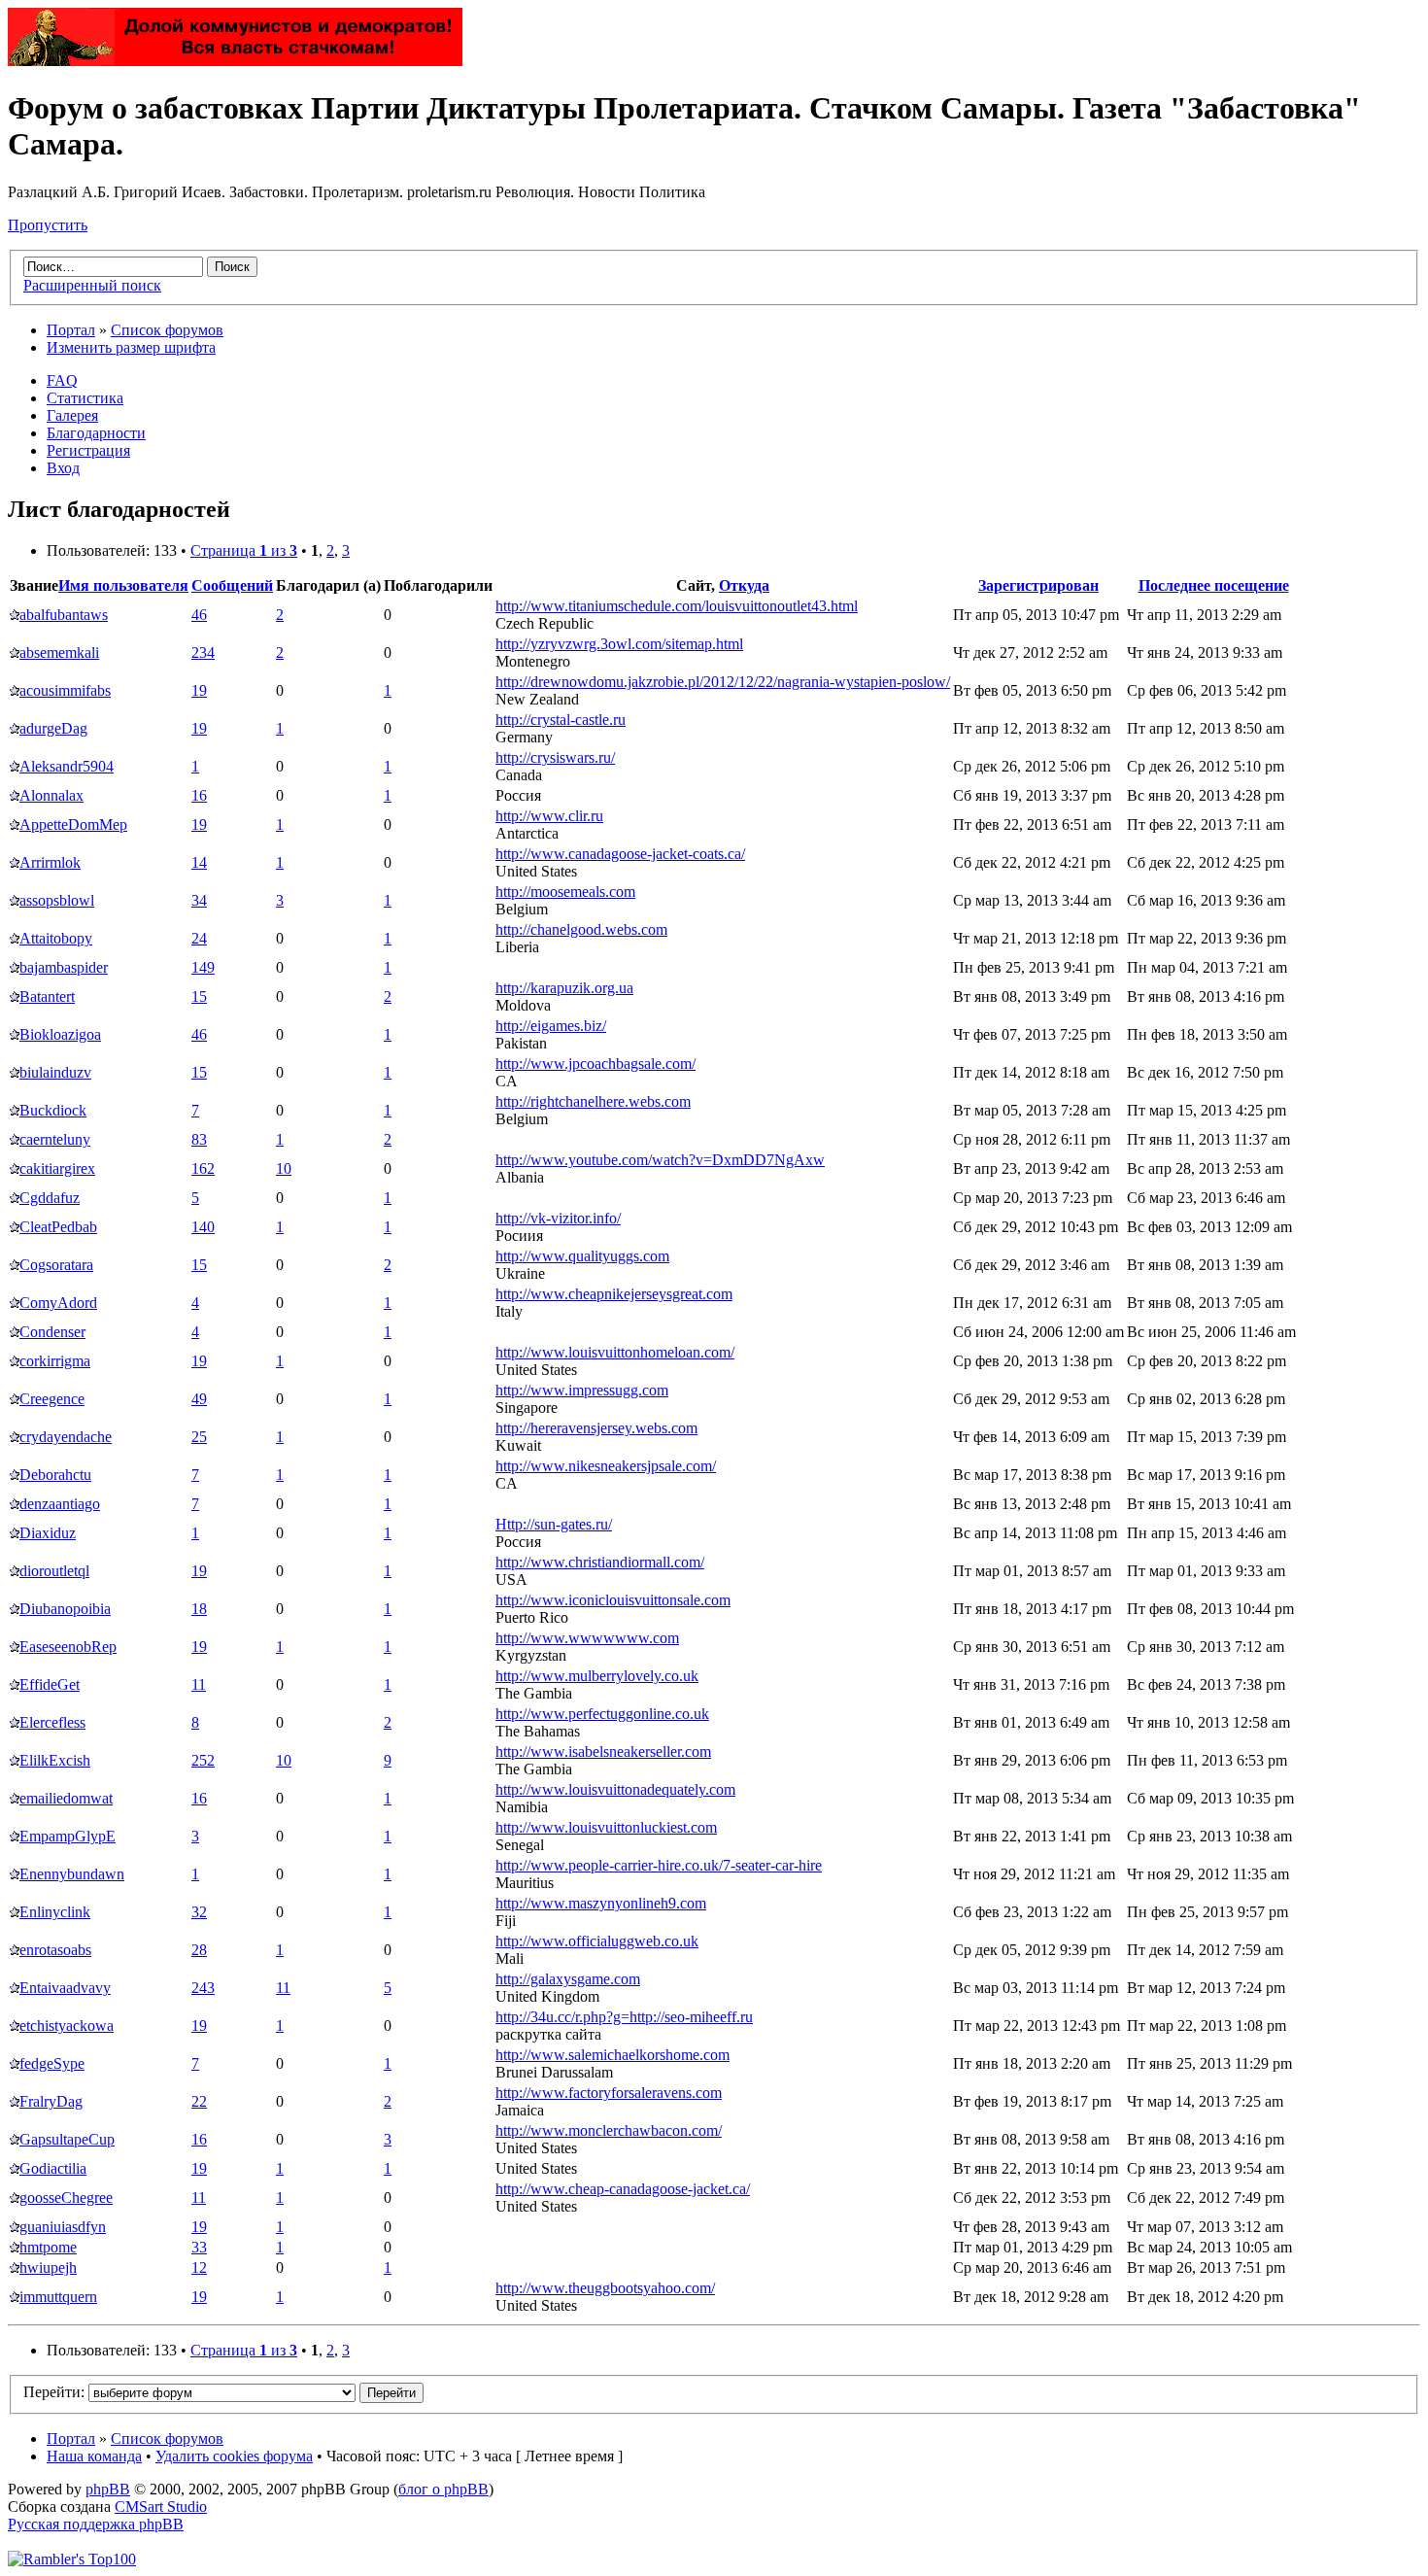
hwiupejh (48, 2267)
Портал (71, 330)
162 (203, 1168)
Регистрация (88, 450)
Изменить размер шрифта (131, 347)
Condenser (52, 1332)
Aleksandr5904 (67, 766)
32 (199, 1912)
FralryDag (51, 2101)
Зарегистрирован (1038, 585)
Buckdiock (53, 1110)
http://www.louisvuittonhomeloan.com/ (615, 1352)
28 (199, 1950)
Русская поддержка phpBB (96, 2524)
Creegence (52, 1399)
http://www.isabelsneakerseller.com (603, 1752)
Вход (63, 468)
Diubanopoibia (65, 1609)
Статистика (85, 398)
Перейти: (54, 2392)
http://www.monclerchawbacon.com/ (609, 2130)
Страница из (244, 550)
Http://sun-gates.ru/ (554, 1524)
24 (199, 938)
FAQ (62, 380)
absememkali (59, 653)
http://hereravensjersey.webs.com (596, 1428)
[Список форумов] (235, 61)
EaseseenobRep (68, 1647)
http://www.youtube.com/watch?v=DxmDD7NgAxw (660, 1160)
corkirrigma (55, 1361)
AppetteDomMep (73, 824)
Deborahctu (55, 1475)
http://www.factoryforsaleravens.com (609, 2093)
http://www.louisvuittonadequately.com (615, 1789)
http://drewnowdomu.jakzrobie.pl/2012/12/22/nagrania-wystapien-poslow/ (723, 682)
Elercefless (52, 1722)
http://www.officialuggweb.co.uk (597, 1941)
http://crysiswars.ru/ (555, 757)
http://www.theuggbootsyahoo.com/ (605, 2288)
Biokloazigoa (60, 1034)
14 (199, 862)
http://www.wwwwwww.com (587, 1638)
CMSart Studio (161, 2507)
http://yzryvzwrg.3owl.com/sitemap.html (619, 644)
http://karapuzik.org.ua (564, 988)
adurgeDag (53, 728)
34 (199, 900)
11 (199, 1684)
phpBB (108, 2489)
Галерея (72, 415)
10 (284, 1168)
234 (203, 653)
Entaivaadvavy (65, 1988)
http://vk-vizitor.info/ (558, 1218)
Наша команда (94, 2456)
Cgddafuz (50, 1198)
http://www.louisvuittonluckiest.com (606, 1827)
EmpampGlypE (68, 1836)
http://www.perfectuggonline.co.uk (602, 1714)
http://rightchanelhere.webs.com (593, 1101)
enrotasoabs (55, 1950)
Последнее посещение (1214, 585)
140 (203, 1227)
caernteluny (55, 1139)
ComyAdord (58, 1303)
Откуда (744, 585)
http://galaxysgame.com (568, 1979)
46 (199, 615)
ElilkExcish (55, 1760)
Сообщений (232, 585)
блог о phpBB (443, 2489)
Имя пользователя (123, 585)
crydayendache (66, 1437)
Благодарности (96, 433)
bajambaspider (64, 967)
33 (199, 2247)
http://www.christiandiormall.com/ (600, 1562)
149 (203, 967)
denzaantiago (60, 1504)
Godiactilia (53, 2168)
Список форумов (167, 330)
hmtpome (48, 2247)
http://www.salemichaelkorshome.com (612, 2055)
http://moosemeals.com (565, 892)
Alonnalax (51, 795)
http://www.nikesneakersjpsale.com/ (606, 1466)
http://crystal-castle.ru (561, 720)
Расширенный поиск (92, 285)
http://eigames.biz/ (551, 1026)
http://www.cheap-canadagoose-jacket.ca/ (623, 2189)
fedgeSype (52, 2063)
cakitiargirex (57, 1168)
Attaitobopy (56, 938)
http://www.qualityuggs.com (582, 1256)
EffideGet (50, 1684)
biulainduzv (55, 1072)
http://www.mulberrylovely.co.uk (597, 1676)
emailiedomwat (66, 1798)
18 (199, 1609)
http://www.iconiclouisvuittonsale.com (613, 1600)
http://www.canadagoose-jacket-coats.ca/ (620, 854)
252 (203, 1760)
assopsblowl (57, 900)
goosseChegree (66, 2198)
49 (199, 1399)
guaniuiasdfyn (63, 2227)
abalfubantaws (64, 615)
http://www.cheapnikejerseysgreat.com (614, 1294)
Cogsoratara (56, 1265)
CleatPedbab (58, 1227)
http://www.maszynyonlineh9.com (601, 1903)
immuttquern (58, 2297)
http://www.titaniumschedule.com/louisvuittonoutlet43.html (677, 606)
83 (199, 1139)
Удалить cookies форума (234, 2456)
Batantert (47, 996)
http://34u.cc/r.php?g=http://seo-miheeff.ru (624, 2017)
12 (199, 2267)
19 (199, 690)
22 (199, 2101)
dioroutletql (54, 1571)
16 (199, 795)
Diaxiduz (48, 1533)
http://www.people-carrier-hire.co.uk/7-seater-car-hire (659, 1865)
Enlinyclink (55, 1912)
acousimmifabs (65, 690)
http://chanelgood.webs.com (581, 929)
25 (199, 1437)
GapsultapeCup (67, 2139)
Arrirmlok (50, 862)
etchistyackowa (67, 2026)
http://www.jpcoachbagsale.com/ (595, 1064)
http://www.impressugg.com (582, 1390)
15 (199, 996)
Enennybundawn (72, 1874)
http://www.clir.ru (549, 816)
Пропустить (48, 225)
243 (203, 1988)
